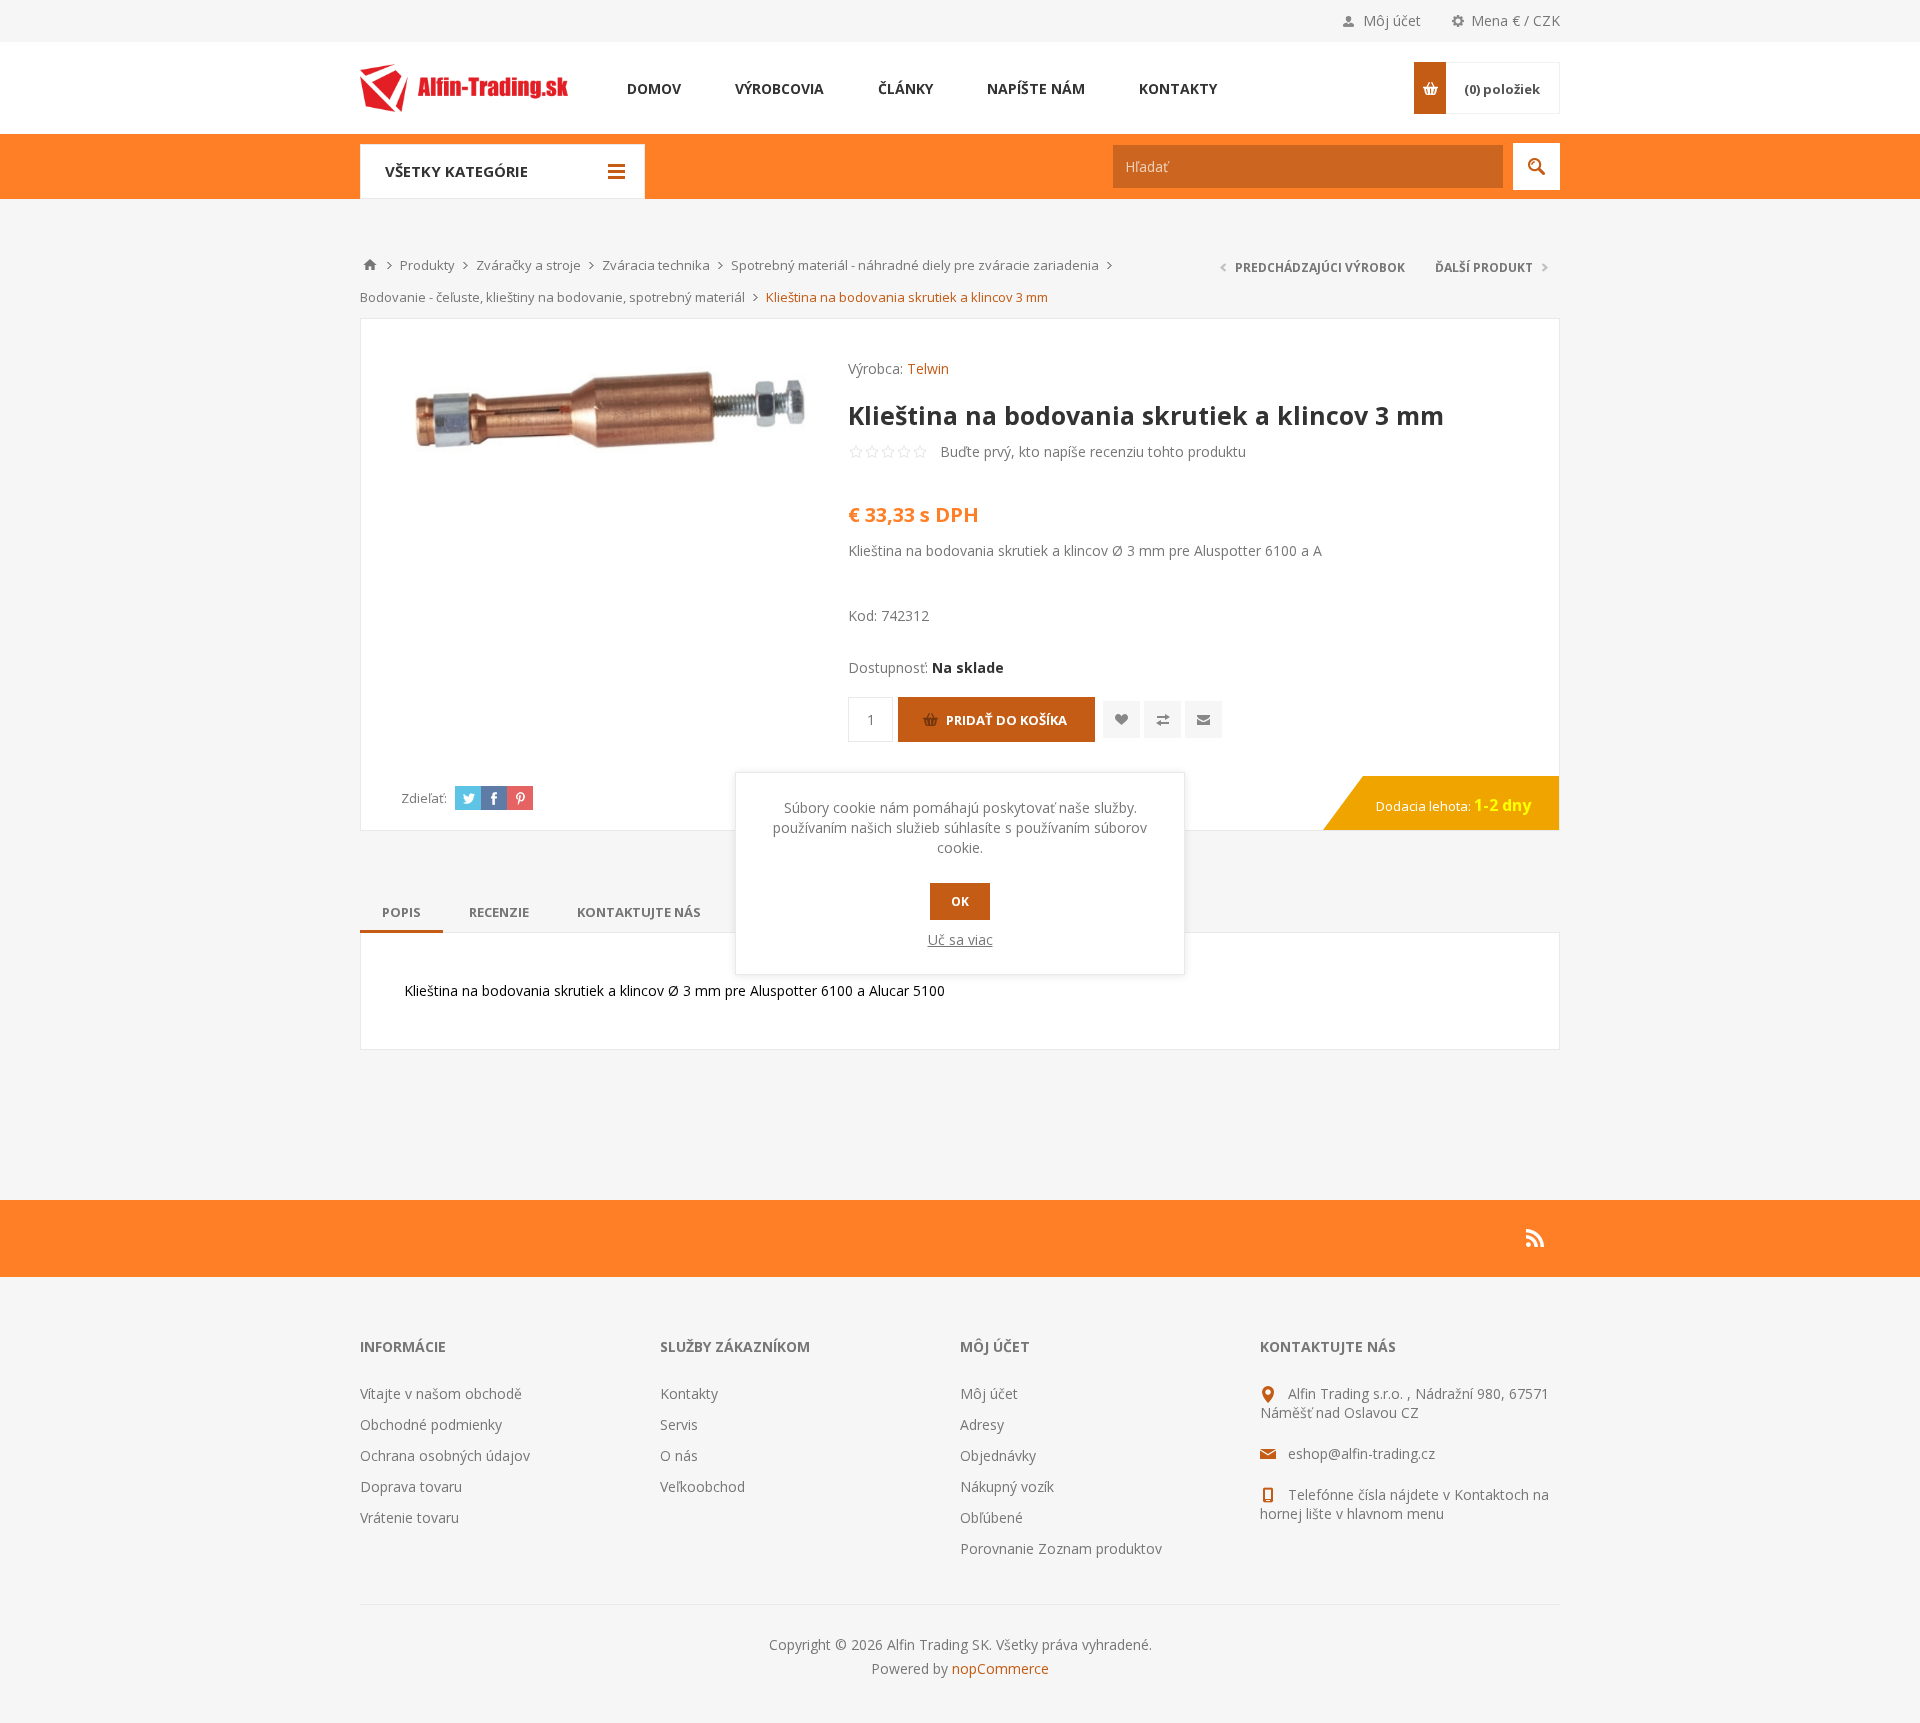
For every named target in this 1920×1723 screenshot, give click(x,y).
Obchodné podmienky (431, 1424)
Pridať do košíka (1006, 720)
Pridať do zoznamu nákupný (1162, 719)
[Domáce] (370, 265)
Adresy (982, 1424)
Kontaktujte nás (639, 912)
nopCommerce (1000, 1668)
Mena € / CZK (1515, 20)
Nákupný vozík (1007, 1486)
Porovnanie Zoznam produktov (1061, 1548)
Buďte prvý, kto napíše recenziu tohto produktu (1093, 451)
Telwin (928, 368)
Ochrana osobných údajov (445, 1455)
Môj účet (1392, 20)
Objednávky (998, 1455)
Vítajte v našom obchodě (441, 1393)
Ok (960, 901)
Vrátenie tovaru (409, 1517)
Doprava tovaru (411, 1486)
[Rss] (1536, 1238)
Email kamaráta (1203, 719)
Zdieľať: (424, 798)
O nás (679, 1455)
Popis (401, 912)
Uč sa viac (960, 939)
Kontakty (689, 1393)
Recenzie (499, 912)
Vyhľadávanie (1536, 166)
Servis (679, 1424)
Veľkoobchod (702, 1486)
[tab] (401, 912)
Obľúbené (991, 1517)
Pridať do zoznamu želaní (1121, 719)
